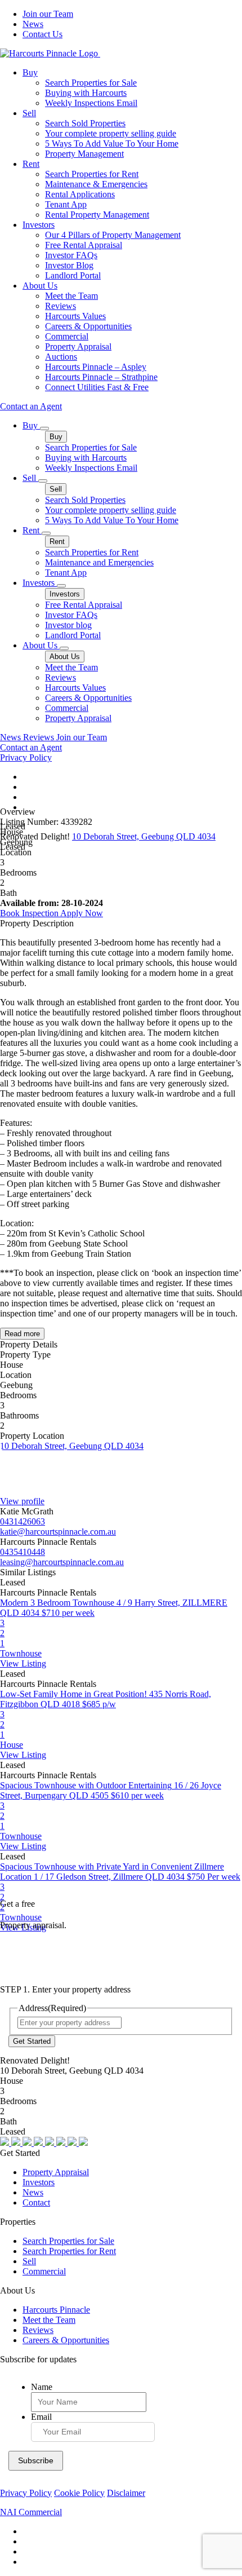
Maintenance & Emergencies (96, 184)
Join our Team (48, 14)
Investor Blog (69, 265)
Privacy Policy (26, 757)
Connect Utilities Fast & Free (97, 387)
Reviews (60, 306)
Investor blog (68, 625)
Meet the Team (71, 296)
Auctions (61, 357)
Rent (31, 164)
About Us (40, 286)
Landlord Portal (73, 275)
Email (41, 2417)
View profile (22, 1501)
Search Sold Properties (85, 123)
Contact (36, 2202)
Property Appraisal (78, 346)
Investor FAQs (71, 255)
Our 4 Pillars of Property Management (113, 235)
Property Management (84, 154)
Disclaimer (126, 2493)
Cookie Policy (79, 2493)
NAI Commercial (31, 2512)
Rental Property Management (97, 215)
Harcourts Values (75, 316)
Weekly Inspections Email (91, 103)
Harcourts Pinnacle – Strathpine (101, 377)
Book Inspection (30, 913)
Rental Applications (80, 194)
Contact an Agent (31, 406)
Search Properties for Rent (92, 174)
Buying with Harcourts (86, 93)
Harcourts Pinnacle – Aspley (96, 367)
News (33, 24)
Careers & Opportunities (88, 326)
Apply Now (82, 913)
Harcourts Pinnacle (56, 2310)
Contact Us (42, 34)
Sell (29, 113)
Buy (30, 72)
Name (42, 2387)
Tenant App (66, 204)
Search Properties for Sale (91, 83)
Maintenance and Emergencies (99, 562)
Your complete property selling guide (111, 133)
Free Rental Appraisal (84, 245)
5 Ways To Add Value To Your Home (112, 143)
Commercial (67, 336)
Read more (22, 1334)
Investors (39, 225)
